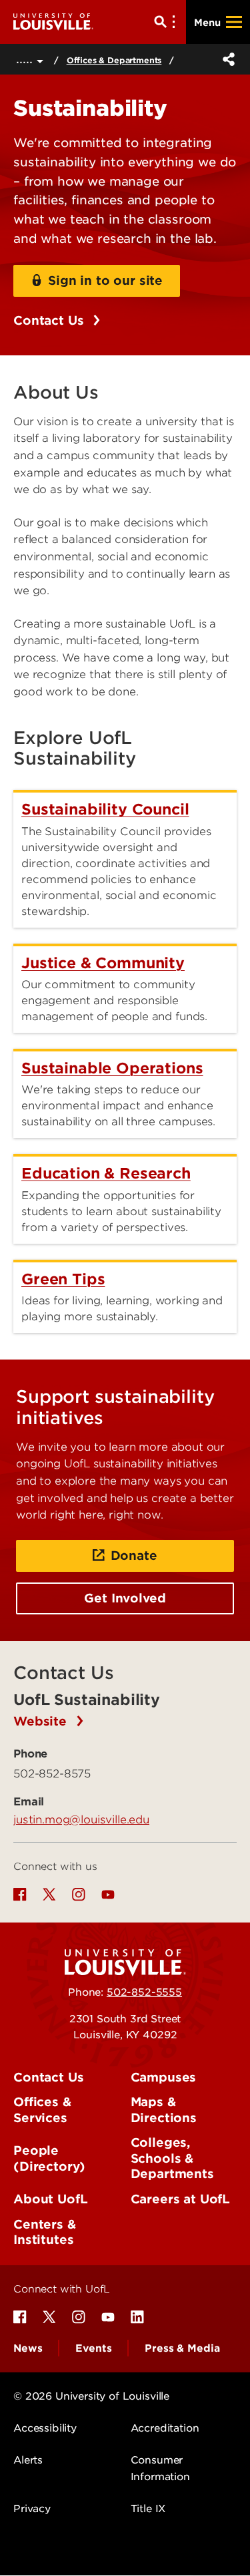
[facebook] (20, 1895)
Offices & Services (42, 2110)
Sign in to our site (105, 280)
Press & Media (182, 2348)
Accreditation (165, 2428)
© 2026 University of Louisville (91, 2396)
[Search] (167, 22)
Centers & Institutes (45, 2232)
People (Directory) (49, 2158)
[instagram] (79, 1895)
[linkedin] (137, 2317)
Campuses (164, 2077)
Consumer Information (160, 2468)
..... (26, 59)
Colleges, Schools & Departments (172, 2158)
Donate (134, 1556)
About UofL (50, 2199)
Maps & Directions (164, 2110)
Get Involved (125, 1598)
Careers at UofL (181, 2199)
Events (93, 2348)
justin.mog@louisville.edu (81, 1819)
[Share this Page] (226, 59)
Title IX (148, 2509)
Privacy (32, 2509)
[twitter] (49, 1895)
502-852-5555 (144, 1992)
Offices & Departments (114, 60)
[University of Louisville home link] (53, 22)
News (28, 2348)
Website (42, 1721)
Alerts (28, 2460)
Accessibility (45, 2428)
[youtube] (108, 1895)
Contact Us (50, 320)
